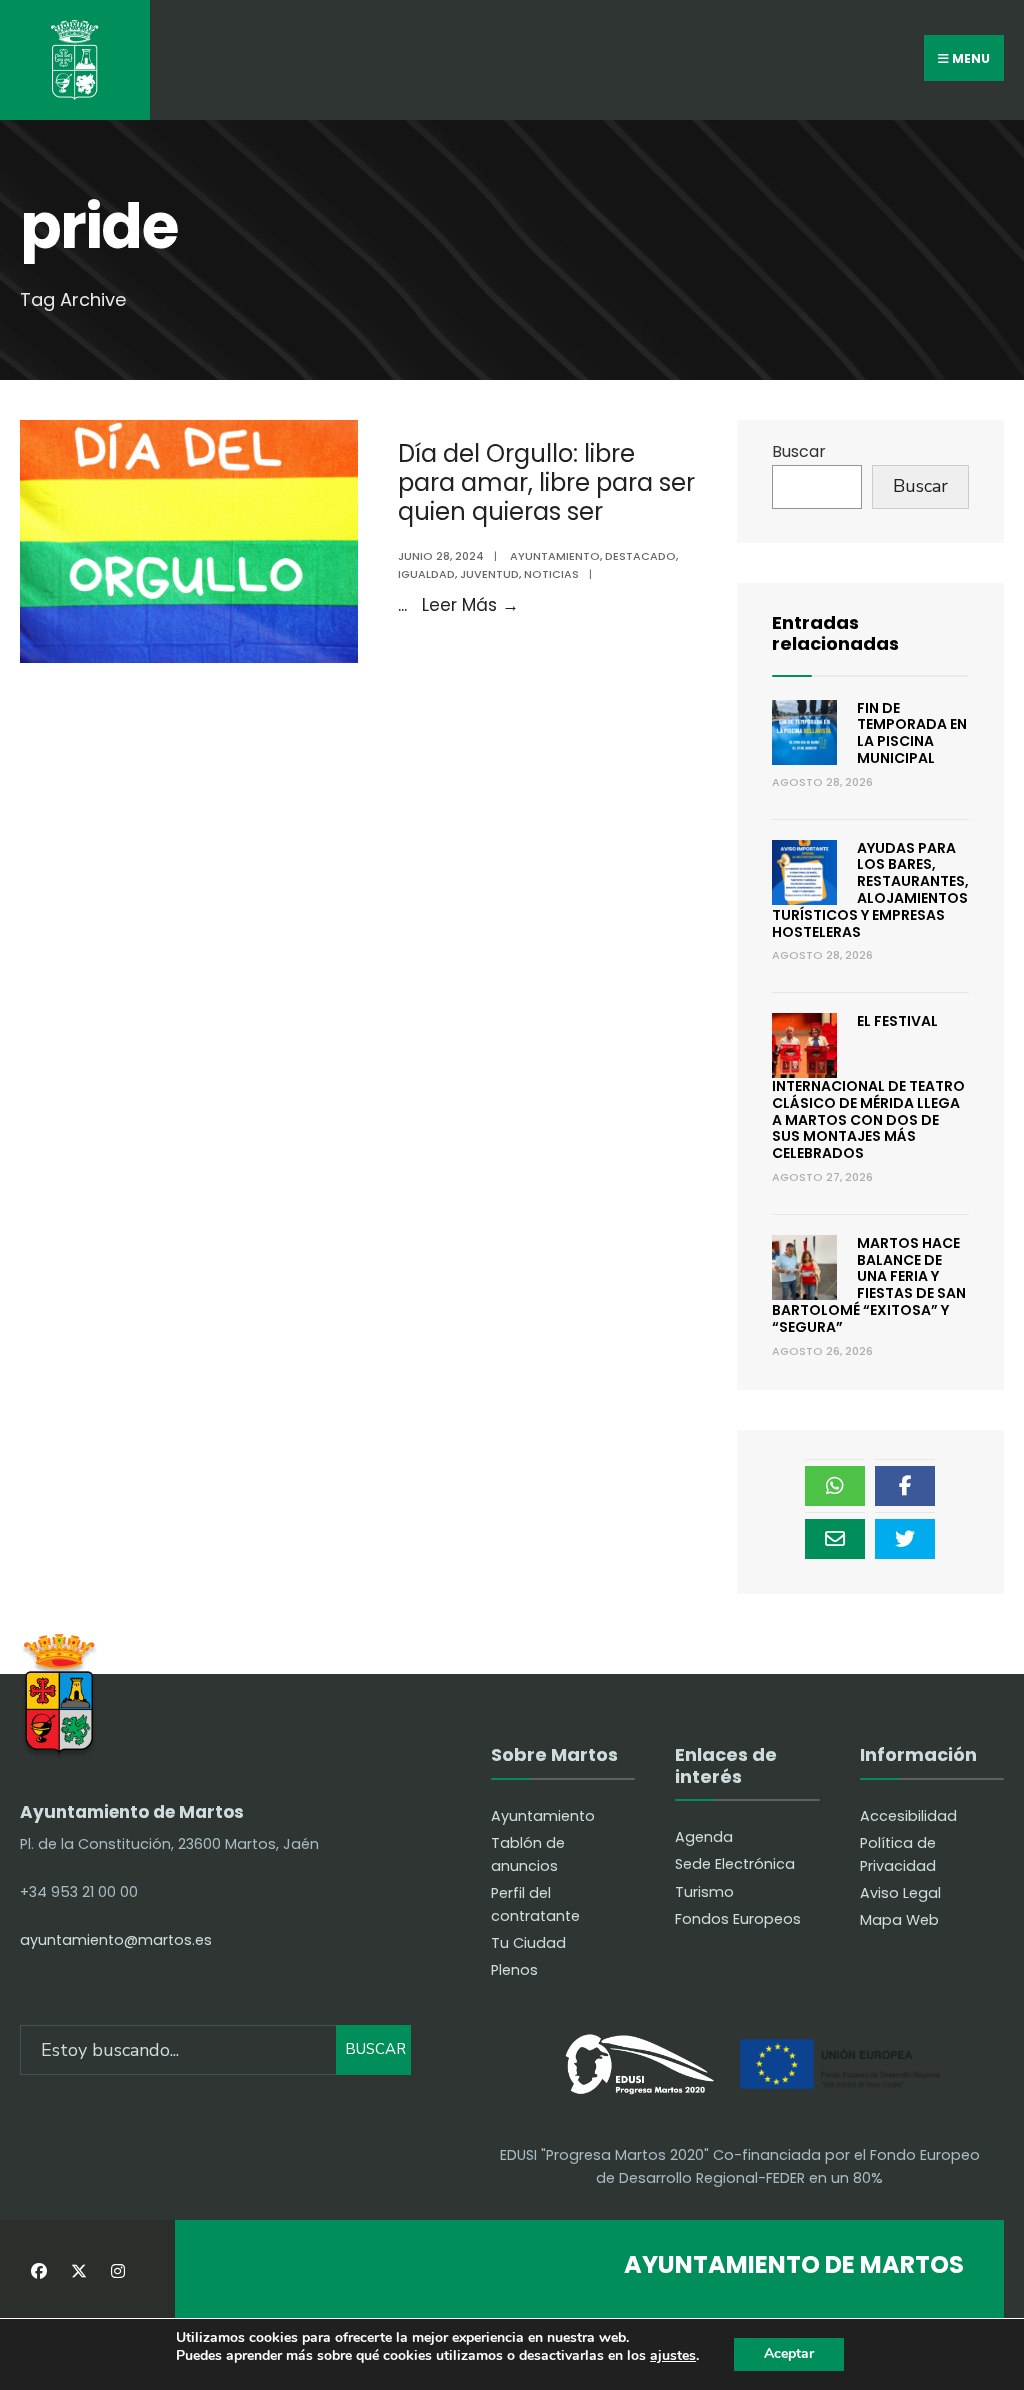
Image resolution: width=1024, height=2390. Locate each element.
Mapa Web (899, 1920)
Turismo (704, 1892)
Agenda (704, 1837)
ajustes (673, 2356)
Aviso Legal (900, 1893)
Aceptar (789, 2353)
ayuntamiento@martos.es (116, 1940)
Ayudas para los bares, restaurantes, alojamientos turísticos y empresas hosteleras (870, 890)
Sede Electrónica (735, 1864)
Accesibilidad (908, 1816)
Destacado (640, 556)
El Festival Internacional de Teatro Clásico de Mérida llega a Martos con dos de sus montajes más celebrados (868, 1087)
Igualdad (426, 574)
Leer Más (470, 605)
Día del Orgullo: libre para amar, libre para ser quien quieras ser (546, 482)
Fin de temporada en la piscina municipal (912, 733)
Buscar (799, 451)
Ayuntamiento (555, 556)
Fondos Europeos (738, 1919)
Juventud (489, 574)
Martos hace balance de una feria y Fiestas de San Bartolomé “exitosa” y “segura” (869, 1285)
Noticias (551, 574)
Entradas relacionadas (835, 633)
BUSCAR (375, 2049)
